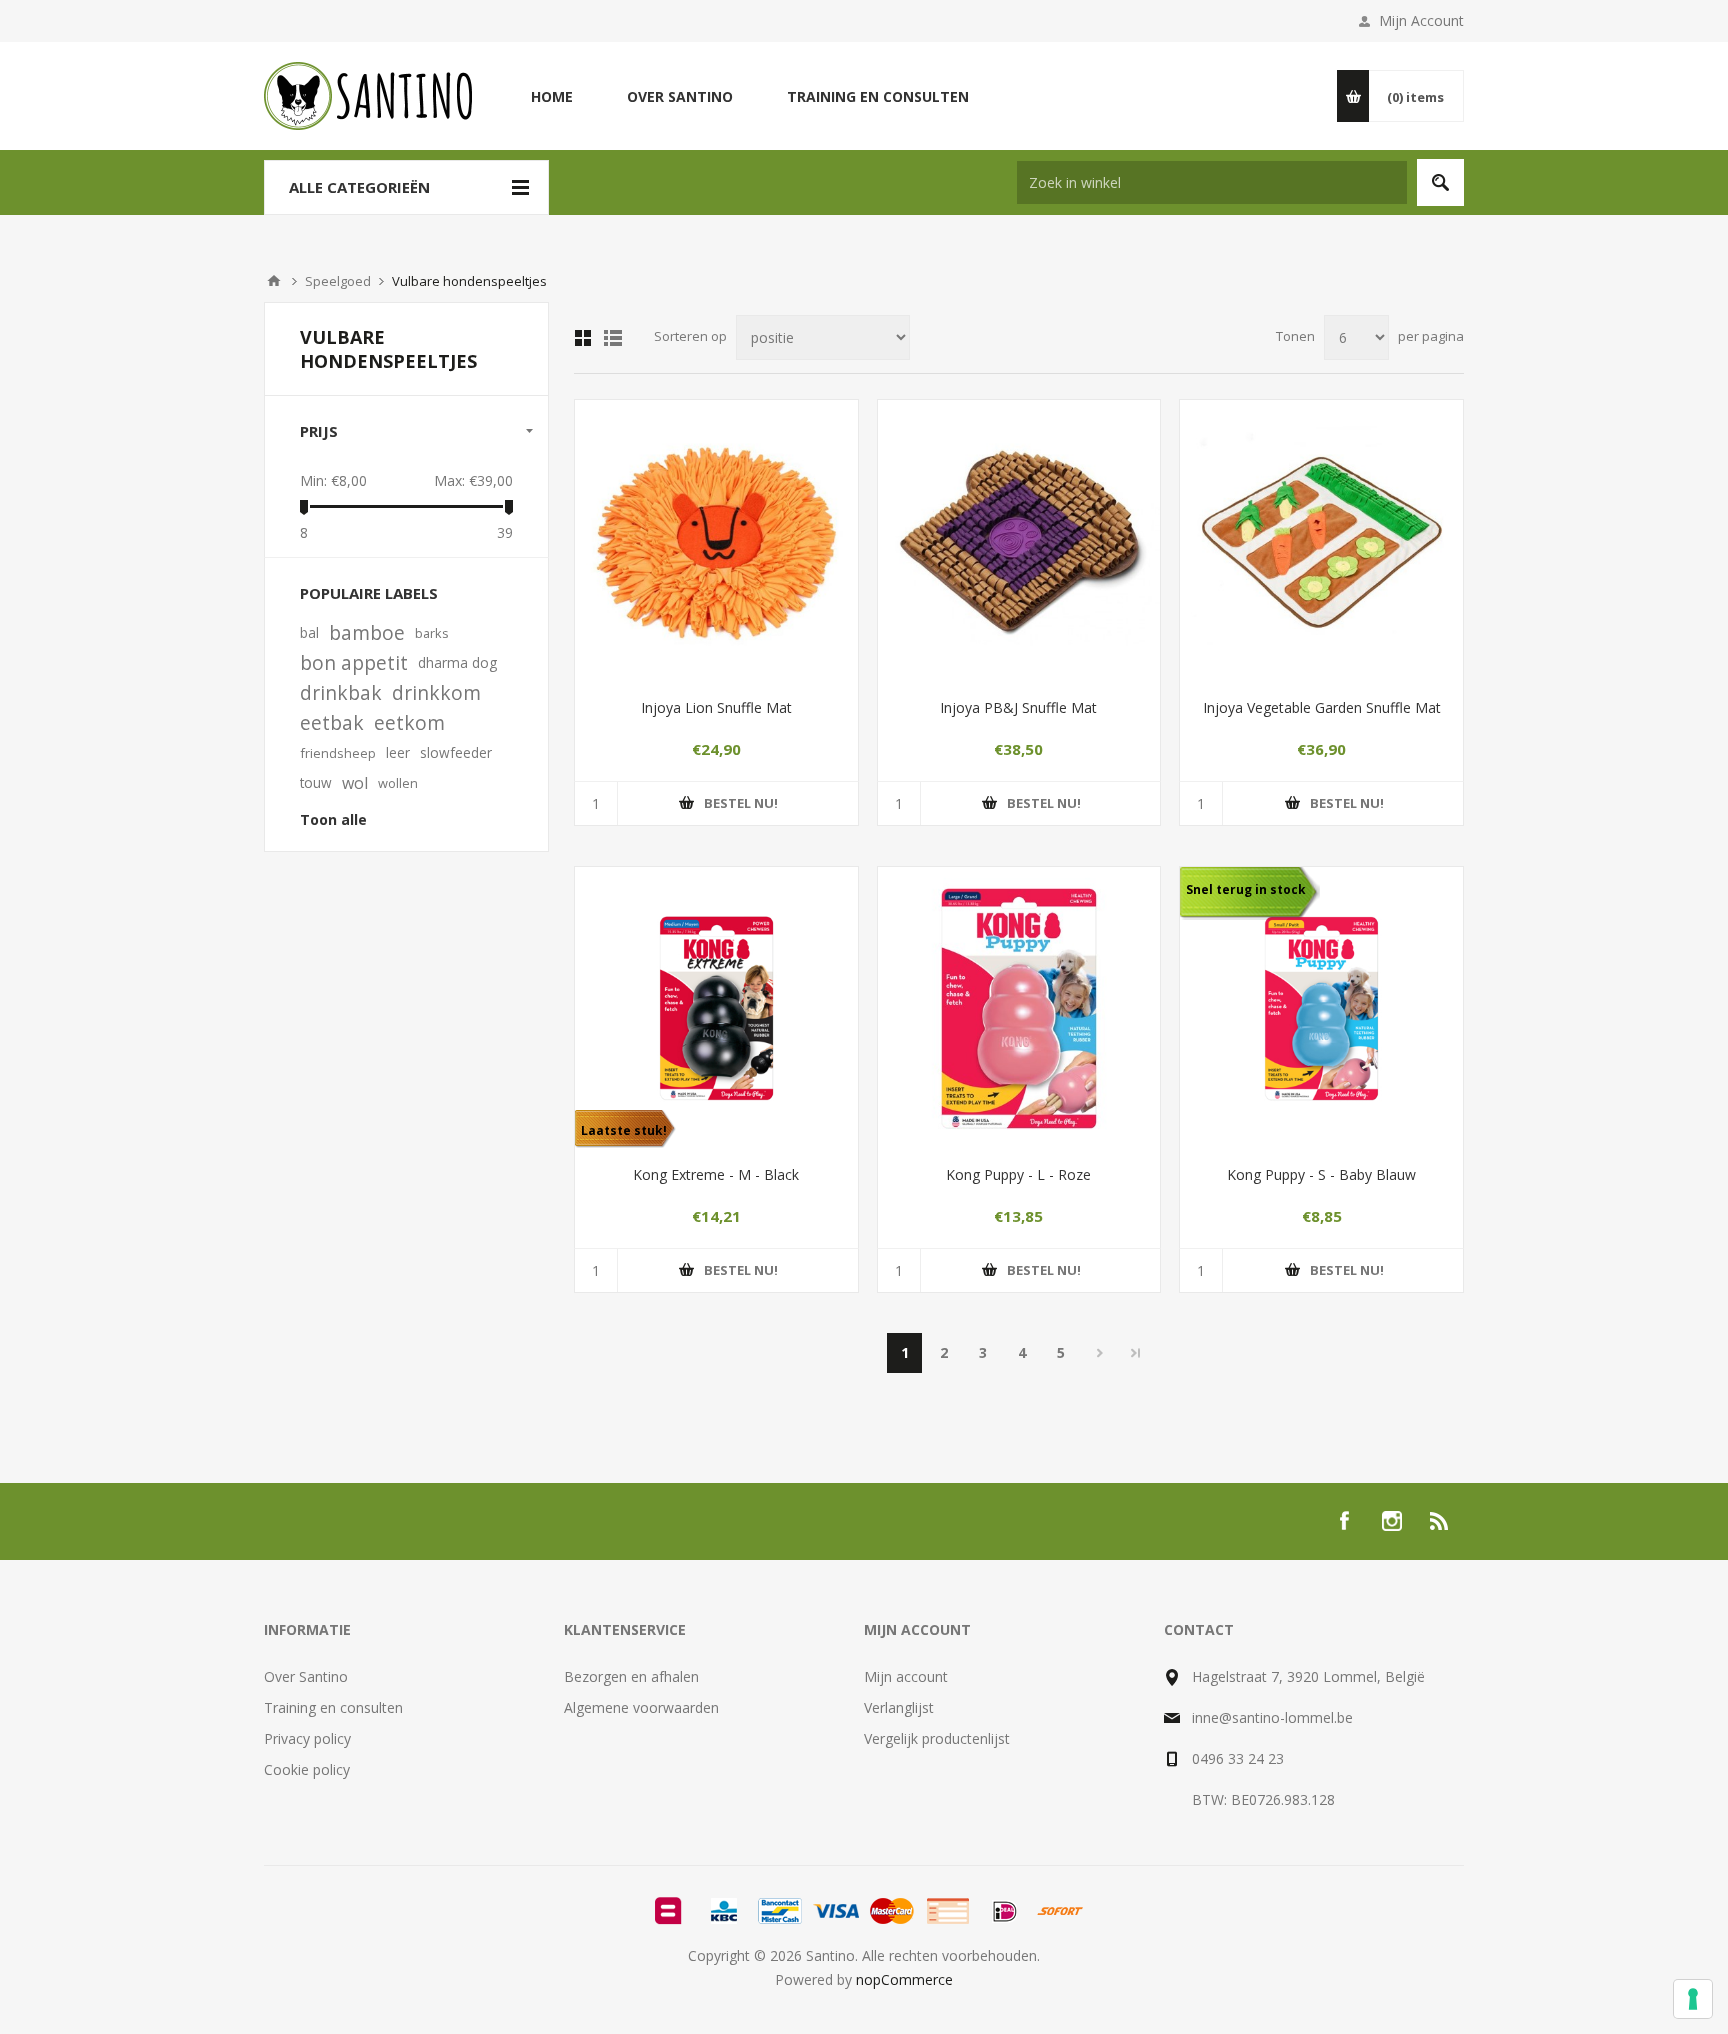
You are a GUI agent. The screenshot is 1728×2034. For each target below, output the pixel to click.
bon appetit (354, 662)
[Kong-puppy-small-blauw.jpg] (1321, 1008)
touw (316, 782)
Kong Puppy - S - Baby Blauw (1321, 1174)
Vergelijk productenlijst (937, 1738)
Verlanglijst (899, 1707)
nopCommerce (904, 1979)
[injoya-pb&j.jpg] (1019, 541)
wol (355, 783)
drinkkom (436, 692)
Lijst (613, 338)
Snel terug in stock (1246, 889)
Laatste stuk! (624, 1130)
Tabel (583, 338)
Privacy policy (307, 1738)
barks (432, 633)
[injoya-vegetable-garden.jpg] (1321, 541)
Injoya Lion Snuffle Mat (716, 707)
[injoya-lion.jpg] (716, 541)
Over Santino (306, 1676)
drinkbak (341, 692)
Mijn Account (1421, 20)
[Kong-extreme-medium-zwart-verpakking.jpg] (716, 1008)
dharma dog (457, 662)
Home (274, 281)
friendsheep (338, 753)
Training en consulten (333, 1707)
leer (398, 752)
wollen (398, 783)
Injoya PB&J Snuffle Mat (1018, 707)
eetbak (332, 722)
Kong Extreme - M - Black (716, 1174)
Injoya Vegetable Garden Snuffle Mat (1322, 707)
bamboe (367, 632)
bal (309, 632)
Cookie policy (307, 1769)
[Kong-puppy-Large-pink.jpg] (1019, 1008)
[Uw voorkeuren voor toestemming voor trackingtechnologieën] (1693, 1999)
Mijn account (906, 1676)
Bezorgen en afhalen (631, 1676)
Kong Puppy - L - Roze (1018, 1174)
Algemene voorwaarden (641, 1707)
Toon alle (333, 819)
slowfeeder (456, 752)
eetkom (409, 722)
